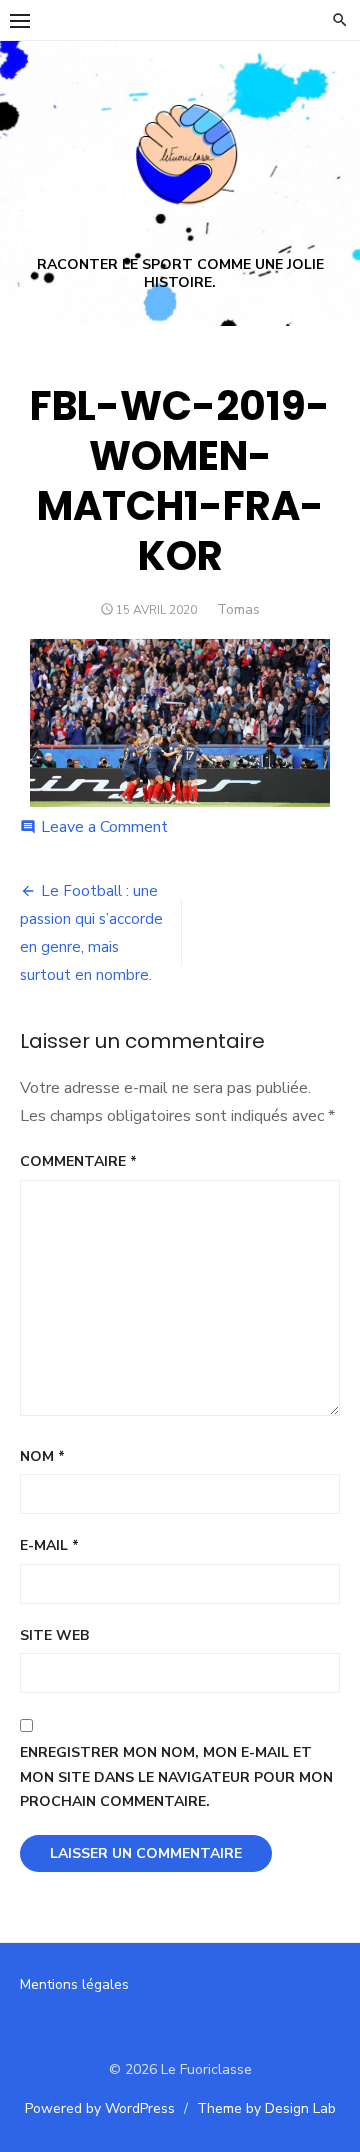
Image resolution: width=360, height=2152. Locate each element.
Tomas (238, 609)
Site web (54, 1635)
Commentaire (78, 1161)
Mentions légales (74, 1984)
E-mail (49, 1545)
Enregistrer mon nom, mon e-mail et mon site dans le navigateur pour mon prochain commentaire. (176, 1777)
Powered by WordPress (100, 2108)
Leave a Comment (104, 827)
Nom (42, 1456)
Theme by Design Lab (266, 2108)
